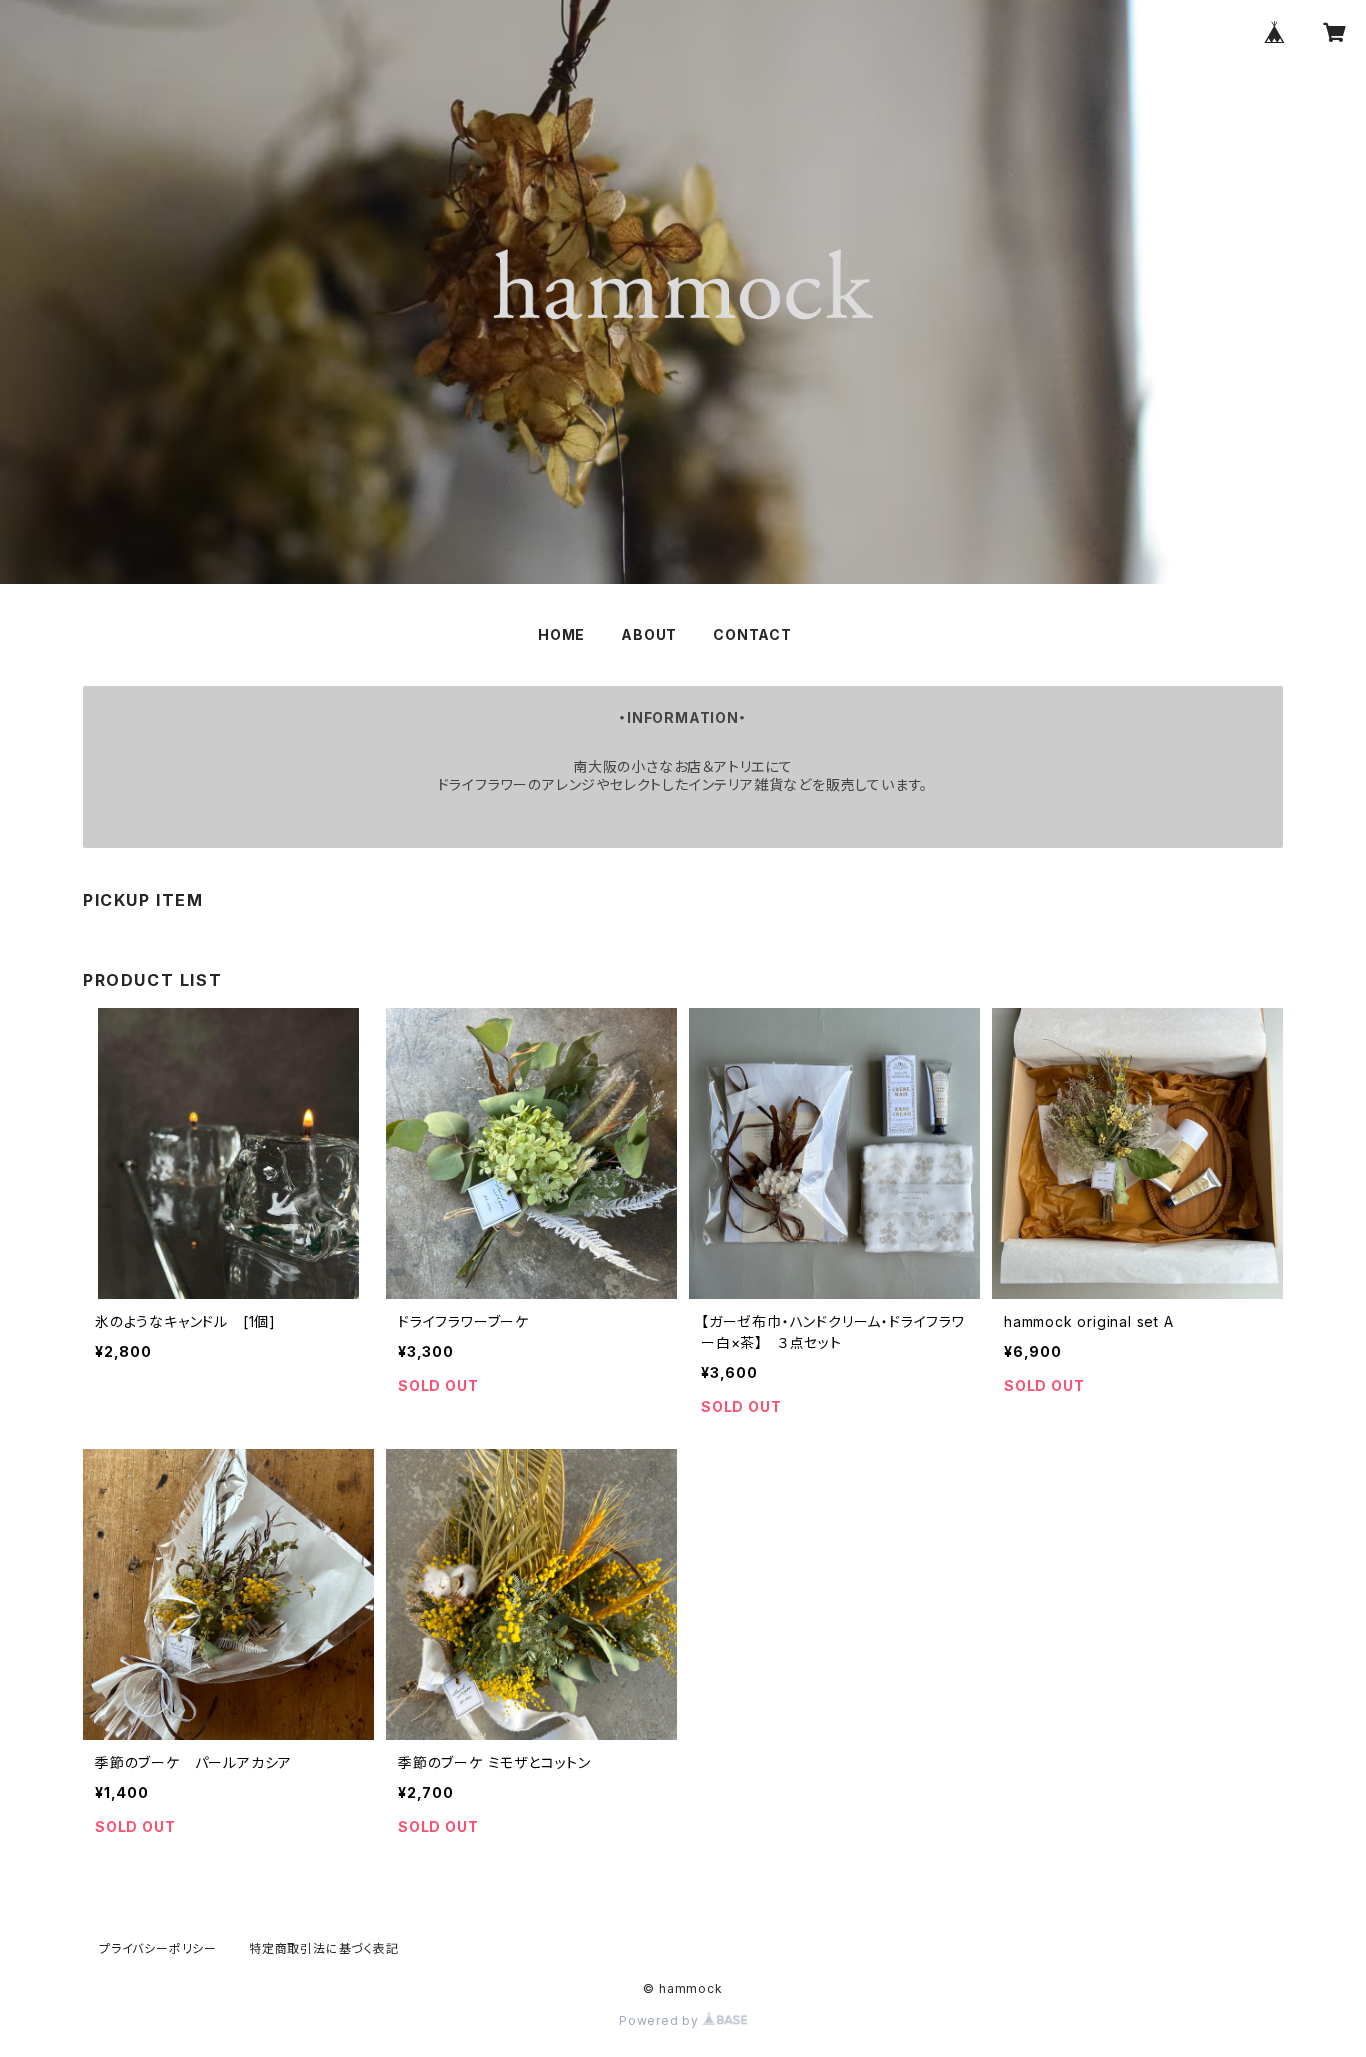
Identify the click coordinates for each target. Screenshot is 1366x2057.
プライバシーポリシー (158, 1948)
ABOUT (649, 634)
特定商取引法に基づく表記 (324, 1948)
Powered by (661, 2020)
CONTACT (752, 634)
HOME (561, 634)
